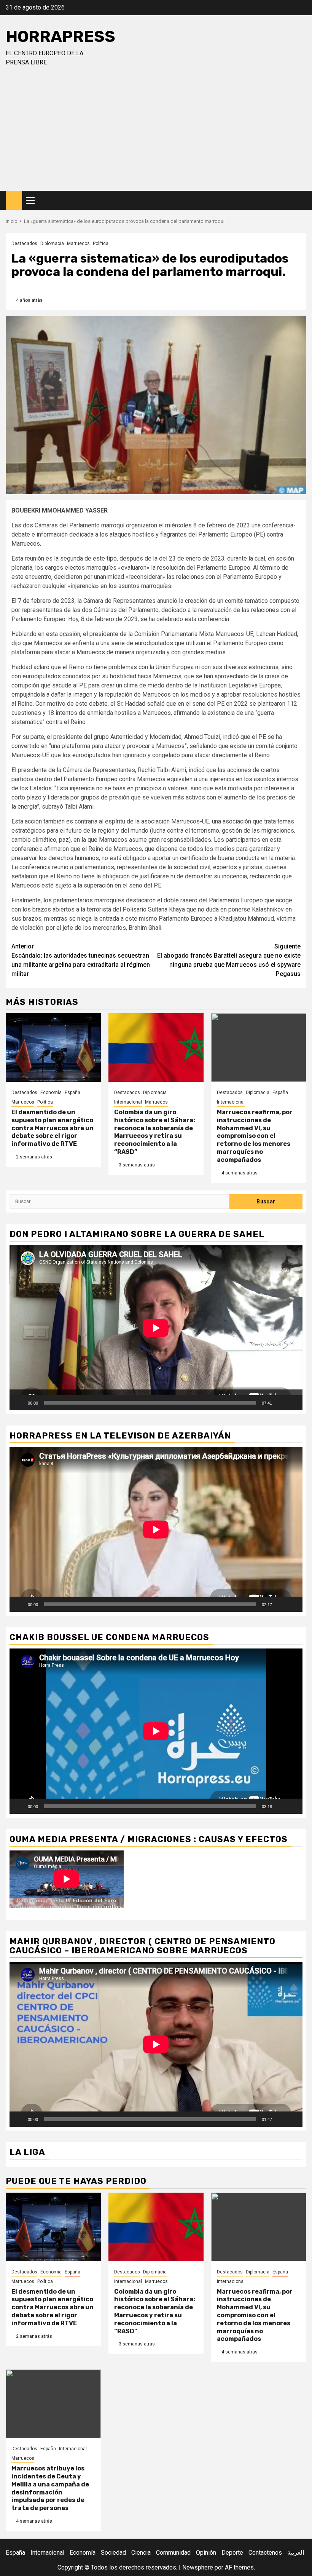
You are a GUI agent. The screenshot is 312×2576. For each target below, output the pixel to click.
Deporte (232, 2553)
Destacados (24, 244)
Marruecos (78, 244)
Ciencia (141, 2553)
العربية (296, 2553)
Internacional (128, 1102)
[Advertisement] (156, 134)
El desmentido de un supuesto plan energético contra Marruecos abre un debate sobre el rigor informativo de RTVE (53, 1128)
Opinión (206, 2553)
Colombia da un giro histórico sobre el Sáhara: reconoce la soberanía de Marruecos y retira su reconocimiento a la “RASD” (155, 1132)
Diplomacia (52, 244)
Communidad (173, 2553)
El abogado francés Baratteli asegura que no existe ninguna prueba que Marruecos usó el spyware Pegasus (229, 960)
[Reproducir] (19, 1403)
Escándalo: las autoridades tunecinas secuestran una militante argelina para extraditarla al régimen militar (81, 960)
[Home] (14, 200)
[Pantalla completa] (293, 1403)
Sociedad (113, 2553)
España (72, 1093)
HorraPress (60, 37)
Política (101, 244)
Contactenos (265, 2553)
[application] (156, 1328)
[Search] (301, 201)
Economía (51, 1093)
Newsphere (198, 2567)
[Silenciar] (280, 1403)
